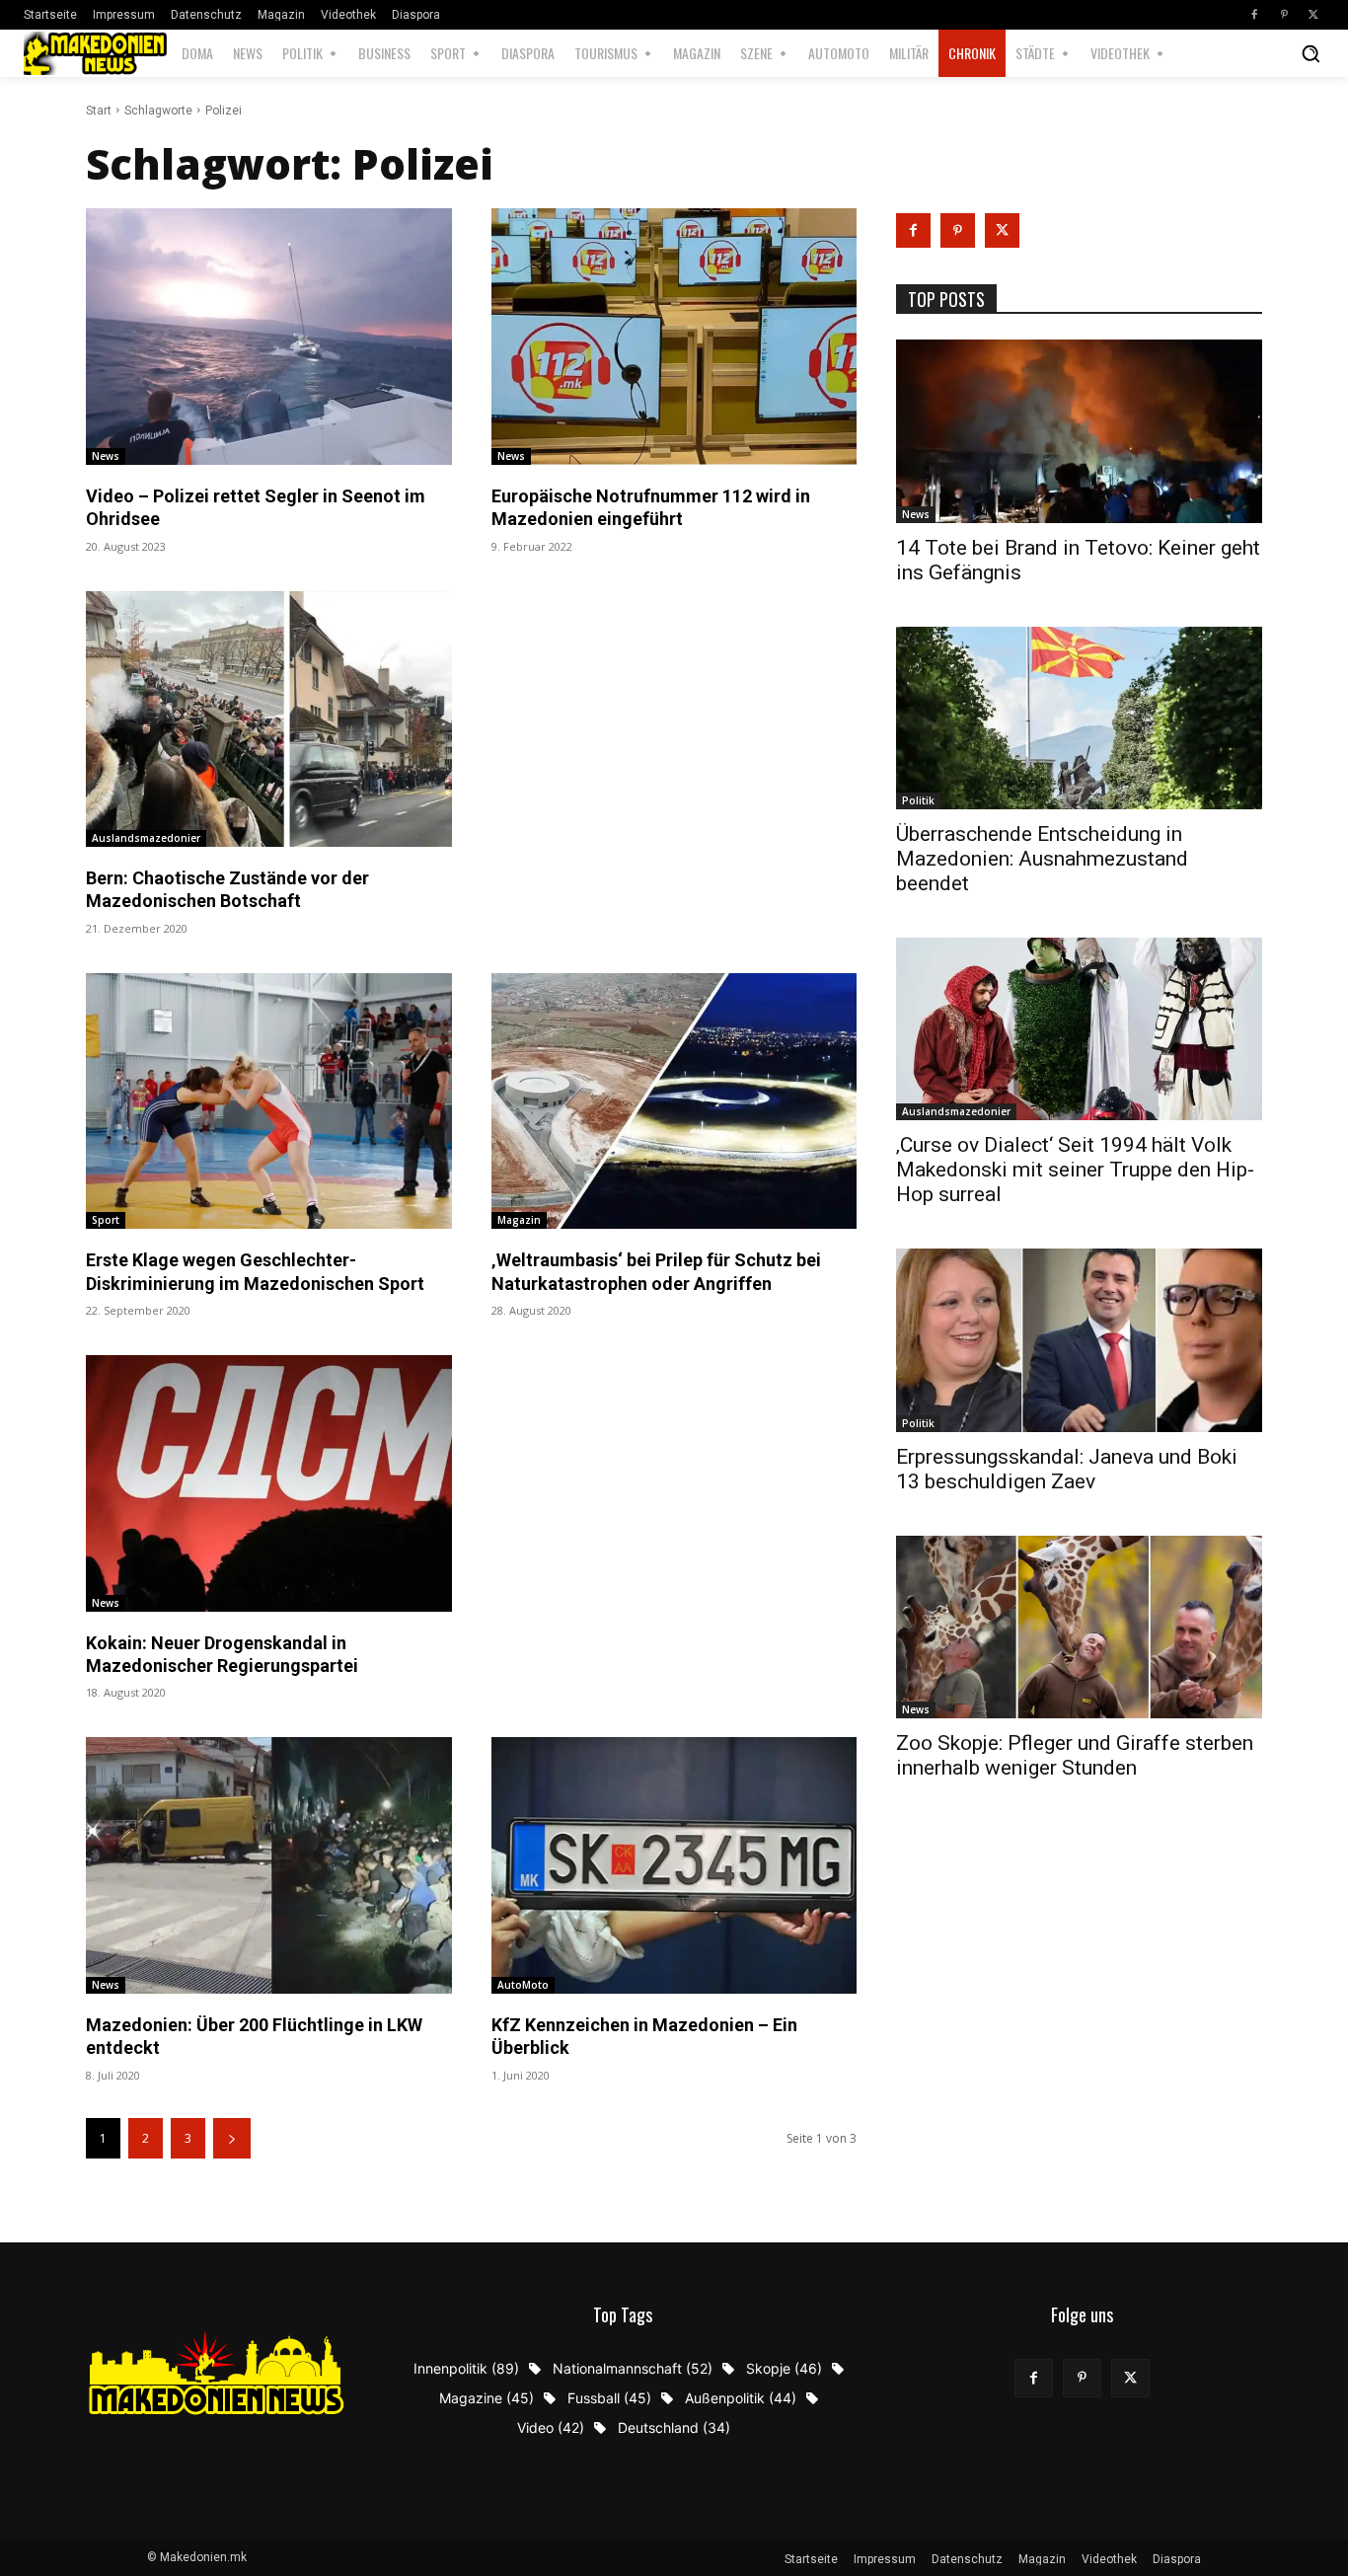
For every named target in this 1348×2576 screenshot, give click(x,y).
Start (99, 111)
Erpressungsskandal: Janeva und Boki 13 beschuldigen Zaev (1067, 1469)
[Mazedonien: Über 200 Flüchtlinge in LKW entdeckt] (269, 1865)
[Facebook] (1254, 15)
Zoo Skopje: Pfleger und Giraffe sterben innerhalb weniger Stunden (1075, 1755)
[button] (1311, 53)
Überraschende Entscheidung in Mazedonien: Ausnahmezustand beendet (1042, 859)
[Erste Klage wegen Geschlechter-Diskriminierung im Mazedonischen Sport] (269, 1101)
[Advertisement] (674, 647)
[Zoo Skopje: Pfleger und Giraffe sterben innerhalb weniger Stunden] (1079, 1627)
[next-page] (232, 2138)
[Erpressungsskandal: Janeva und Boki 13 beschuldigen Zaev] (1079, 1340)
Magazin (519, 1220)
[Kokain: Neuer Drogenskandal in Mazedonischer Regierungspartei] (269, 1483)
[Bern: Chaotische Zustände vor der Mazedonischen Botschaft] (269, 719)
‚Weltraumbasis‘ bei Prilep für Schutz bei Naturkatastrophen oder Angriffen (656, 1271)
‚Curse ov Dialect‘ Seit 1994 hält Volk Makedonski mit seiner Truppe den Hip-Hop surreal (1075, 1170)
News (106, 456)
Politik (918, 800)
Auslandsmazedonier (146, 838)
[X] (1313, 15)
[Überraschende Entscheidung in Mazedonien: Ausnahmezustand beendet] (1079, 718)
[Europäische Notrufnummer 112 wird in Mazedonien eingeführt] (674, 336)
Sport (106, 1220)
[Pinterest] (1284, 15)
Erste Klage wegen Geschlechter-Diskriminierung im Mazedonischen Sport (255, 1271)
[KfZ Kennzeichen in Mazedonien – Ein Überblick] (674, 1865)
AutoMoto (523, 1985)
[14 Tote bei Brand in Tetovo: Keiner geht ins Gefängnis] (1079, 431)
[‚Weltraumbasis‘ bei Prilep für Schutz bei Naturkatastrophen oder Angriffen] (674, 1101)
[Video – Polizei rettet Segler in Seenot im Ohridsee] (269, 336)
